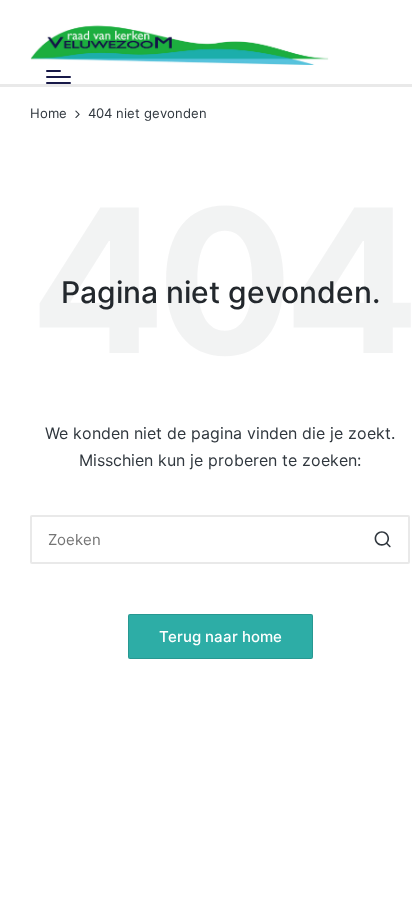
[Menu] (58, 77)
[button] (382, 539)
